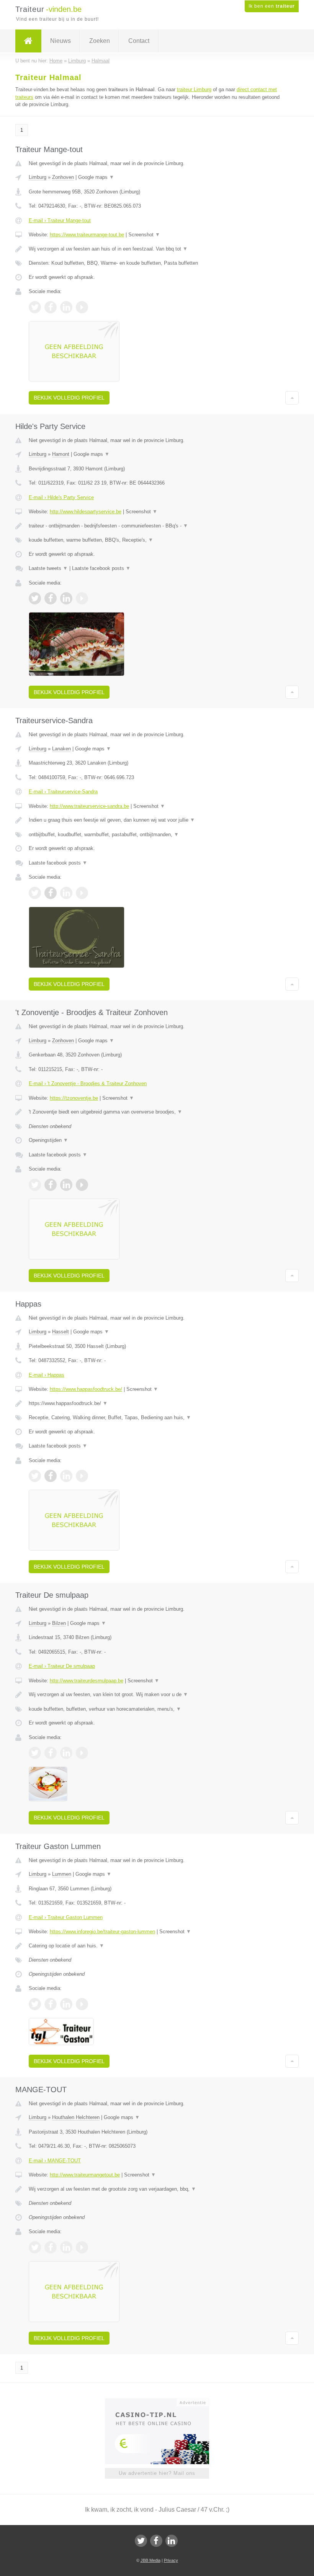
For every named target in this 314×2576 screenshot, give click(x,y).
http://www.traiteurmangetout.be (85, 2175)
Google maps (96, 177)
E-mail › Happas (47, 1375)
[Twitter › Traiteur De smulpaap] (35, 1753)
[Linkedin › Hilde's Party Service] (66, 598)
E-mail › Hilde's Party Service (61, 497)
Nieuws (61, 41)
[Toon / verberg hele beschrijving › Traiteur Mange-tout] (157, 249)
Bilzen (59, 1623)
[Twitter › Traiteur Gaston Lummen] (35, 2004)
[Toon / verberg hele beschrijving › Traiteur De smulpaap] (157, 1695)
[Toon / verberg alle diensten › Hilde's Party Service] (157, 540)
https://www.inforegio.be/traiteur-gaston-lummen (102, 1932)
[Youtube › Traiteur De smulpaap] (82, 1753)
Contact (139, 41)
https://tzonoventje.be (74, 1098)
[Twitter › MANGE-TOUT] (35, 2247)
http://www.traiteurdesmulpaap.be (87, 1681)
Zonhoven (63, 177)
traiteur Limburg (194, 89)
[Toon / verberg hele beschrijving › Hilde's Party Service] (157, 526)
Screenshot (144, 235)
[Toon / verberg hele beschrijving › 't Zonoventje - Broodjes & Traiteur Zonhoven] (157, 1112)
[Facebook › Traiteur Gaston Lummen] (51, 2004)
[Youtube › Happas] (82, 1476)
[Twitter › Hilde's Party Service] (35, 598)
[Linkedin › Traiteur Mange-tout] (66, 307)
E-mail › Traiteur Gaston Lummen (66, 1917)
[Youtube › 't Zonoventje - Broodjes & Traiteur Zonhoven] (82, 1185)
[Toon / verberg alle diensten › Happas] (157, 1418)
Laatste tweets (48, 568)
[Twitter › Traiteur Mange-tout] (35, 307)
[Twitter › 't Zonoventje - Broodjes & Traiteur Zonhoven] (35, 1185)
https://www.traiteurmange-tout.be (87, 235)
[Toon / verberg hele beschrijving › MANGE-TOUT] (157, 2189)
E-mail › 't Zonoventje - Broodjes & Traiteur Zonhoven (88, 1083)
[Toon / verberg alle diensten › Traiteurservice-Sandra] (157, 835)
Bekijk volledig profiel (69, 398)
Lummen (62, 1874)
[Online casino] (162, 2402)
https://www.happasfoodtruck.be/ (86, 1389)
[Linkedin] (172, 2541)
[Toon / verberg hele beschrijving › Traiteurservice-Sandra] (157, 820)
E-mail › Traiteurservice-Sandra (63, 792)
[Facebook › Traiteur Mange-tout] (51, 307)
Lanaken (61, 749)
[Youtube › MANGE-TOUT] (82, 2247)
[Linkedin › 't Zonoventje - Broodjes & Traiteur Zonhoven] (66, 1185)
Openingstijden (48, 1140)
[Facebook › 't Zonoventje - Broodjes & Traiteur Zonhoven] (51, 1185)
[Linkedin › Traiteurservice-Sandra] (66, 893)
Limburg (38, 177)
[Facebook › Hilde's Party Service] (51, 598)
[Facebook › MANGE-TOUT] (51, 2247)
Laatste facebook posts (101, 568)
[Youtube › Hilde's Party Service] (82, 598)
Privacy (171, 2560)
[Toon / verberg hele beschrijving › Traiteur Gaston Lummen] (157, 1946)
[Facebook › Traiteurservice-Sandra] (51, 893)
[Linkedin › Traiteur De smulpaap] (66, 1753)
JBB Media (150, 2560)
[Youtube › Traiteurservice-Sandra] (82, 893)
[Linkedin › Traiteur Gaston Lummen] (66, 2004)
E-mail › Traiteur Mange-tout (60, 220)
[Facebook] (156, 2541)
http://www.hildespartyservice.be (86, 512)
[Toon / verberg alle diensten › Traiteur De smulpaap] (157, 1709)
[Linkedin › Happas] (66, 1476)
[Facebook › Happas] (51, 1476)
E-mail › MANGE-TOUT (55, 2161)
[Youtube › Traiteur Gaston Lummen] (82, 2004)
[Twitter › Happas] (35, 1476)
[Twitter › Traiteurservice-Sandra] (35, 893)
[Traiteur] (28, 41)
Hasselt (61, 1332)
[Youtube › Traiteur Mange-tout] (82, 307)
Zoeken (100, 41)
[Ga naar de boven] (292, 398)
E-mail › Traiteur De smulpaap (62, 1666)
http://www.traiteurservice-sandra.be (89, 806)
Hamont (61, 454)
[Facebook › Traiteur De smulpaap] (51, 1753)
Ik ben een (272, 6)
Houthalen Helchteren (76, 2117)
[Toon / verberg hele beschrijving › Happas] (157, 1403)
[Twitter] (141, 2541)
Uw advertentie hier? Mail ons (157, 2473)
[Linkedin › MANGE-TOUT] (66, 2247)
